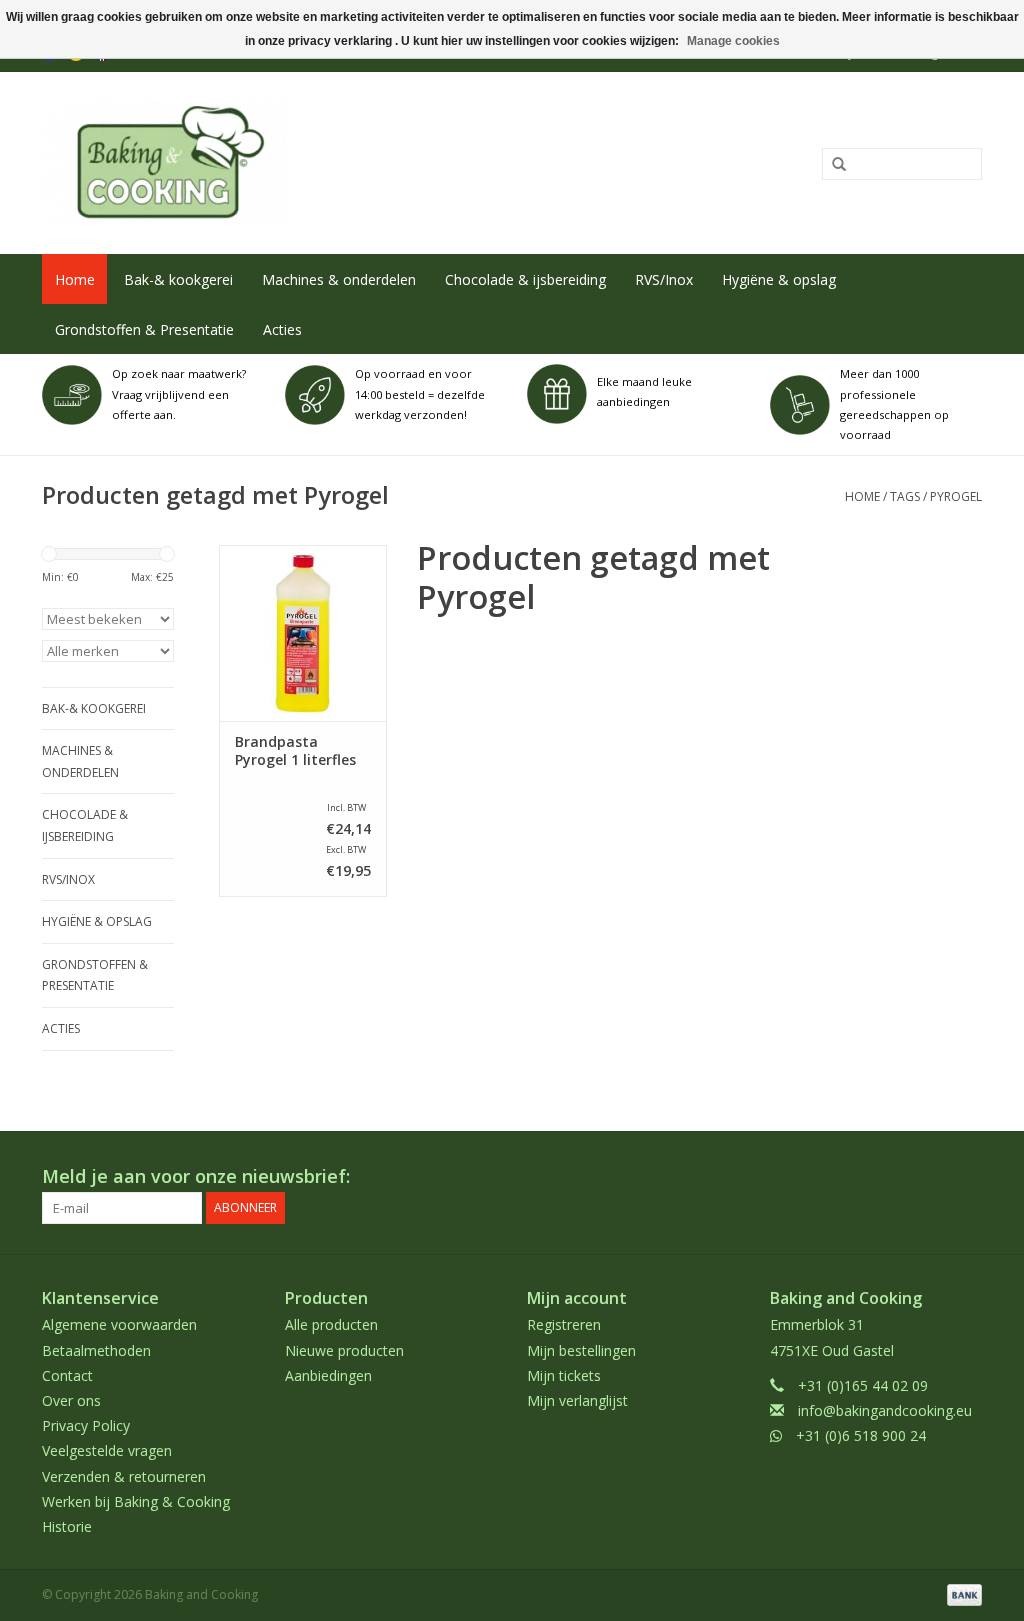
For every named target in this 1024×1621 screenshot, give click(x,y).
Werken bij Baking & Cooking (136, 1501)
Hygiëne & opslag (779, 279)
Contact (67, 1375)
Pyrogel (956, 496)
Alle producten (331, 1324)
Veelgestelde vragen (107, 1450)
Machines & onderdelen (339, 279)
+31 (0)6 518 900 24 (861, 1435)
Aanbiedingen (328, 1375)
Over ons (71, 1400)
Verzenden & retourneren (124, 1476)
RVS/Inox (664, 279)
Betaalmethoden (96, 1350)
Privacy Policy (86, 1425)
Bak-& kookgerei (178, 279)
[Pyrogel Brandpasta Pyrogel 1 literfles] (303, 633)
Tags (905, 496)
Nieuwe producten (344, 1350)
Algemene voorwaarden (119, 1324)
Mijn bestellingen (581, 1350)
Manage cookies (733, 41)
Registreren (564, 1324)
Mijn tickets (564, 1375)
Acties (282, 329)
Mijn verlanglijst (577, 1400)
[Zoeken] (832, 165)
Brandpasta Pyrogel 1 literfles (295, 751)
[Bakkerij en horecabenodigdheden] (319, 163)
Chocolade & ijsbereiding (525, 279)
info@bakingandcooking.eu (885, 1410)
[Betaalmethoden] (961, 1593)
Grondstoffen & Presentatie (144, 329)
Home (75, 279)
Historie (67, 1526)
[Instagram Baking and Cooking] (966, 1177)
